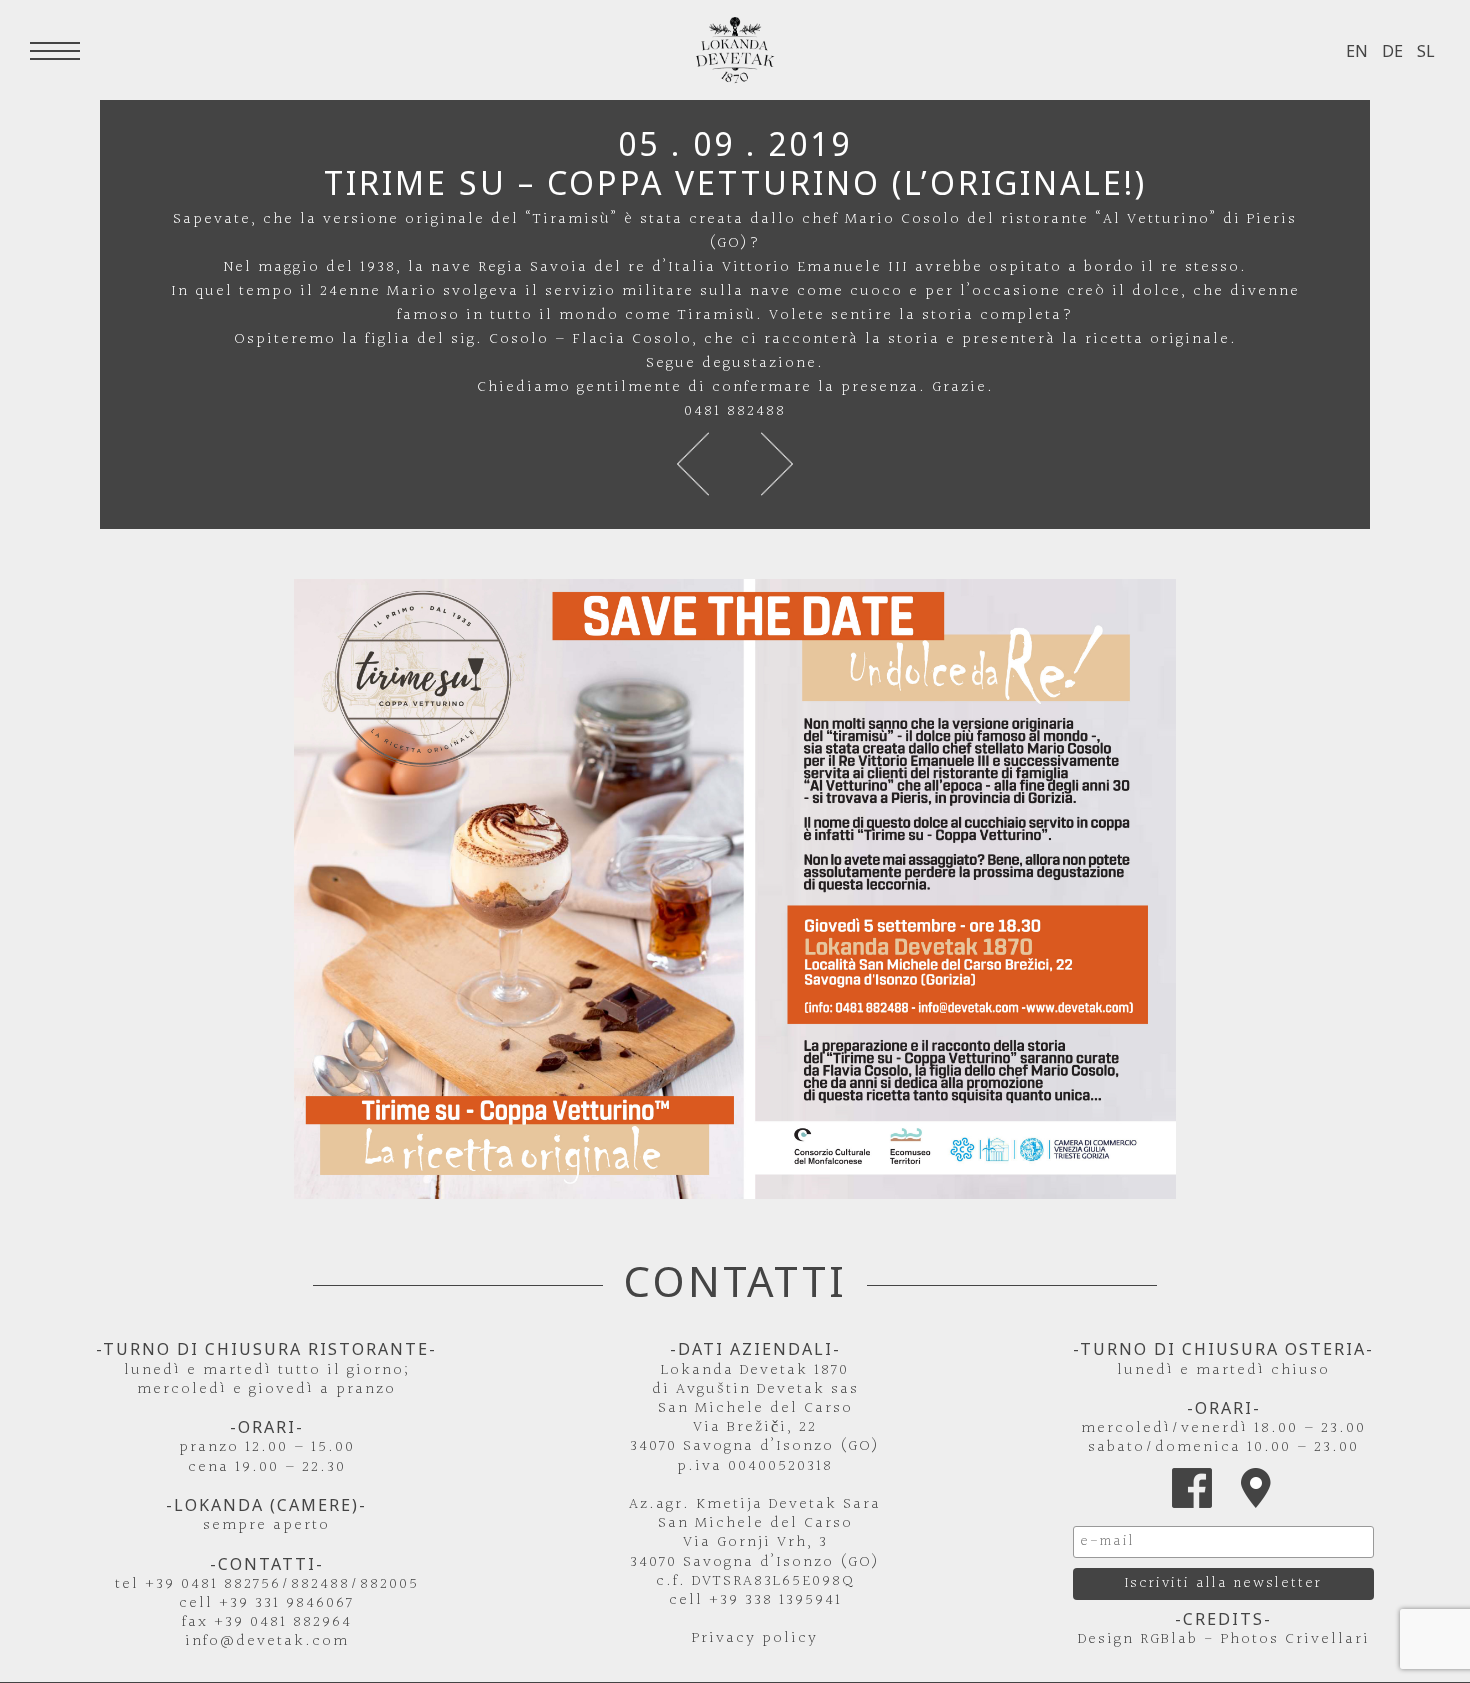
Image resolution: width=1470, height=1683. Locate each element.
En (1357, 51)
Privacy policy (755, 1638)
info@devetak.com (267, 1641)
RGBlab (1169, 1639)
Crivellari (1327, 1639)
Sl (1426, 51)
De (1392, 51)
